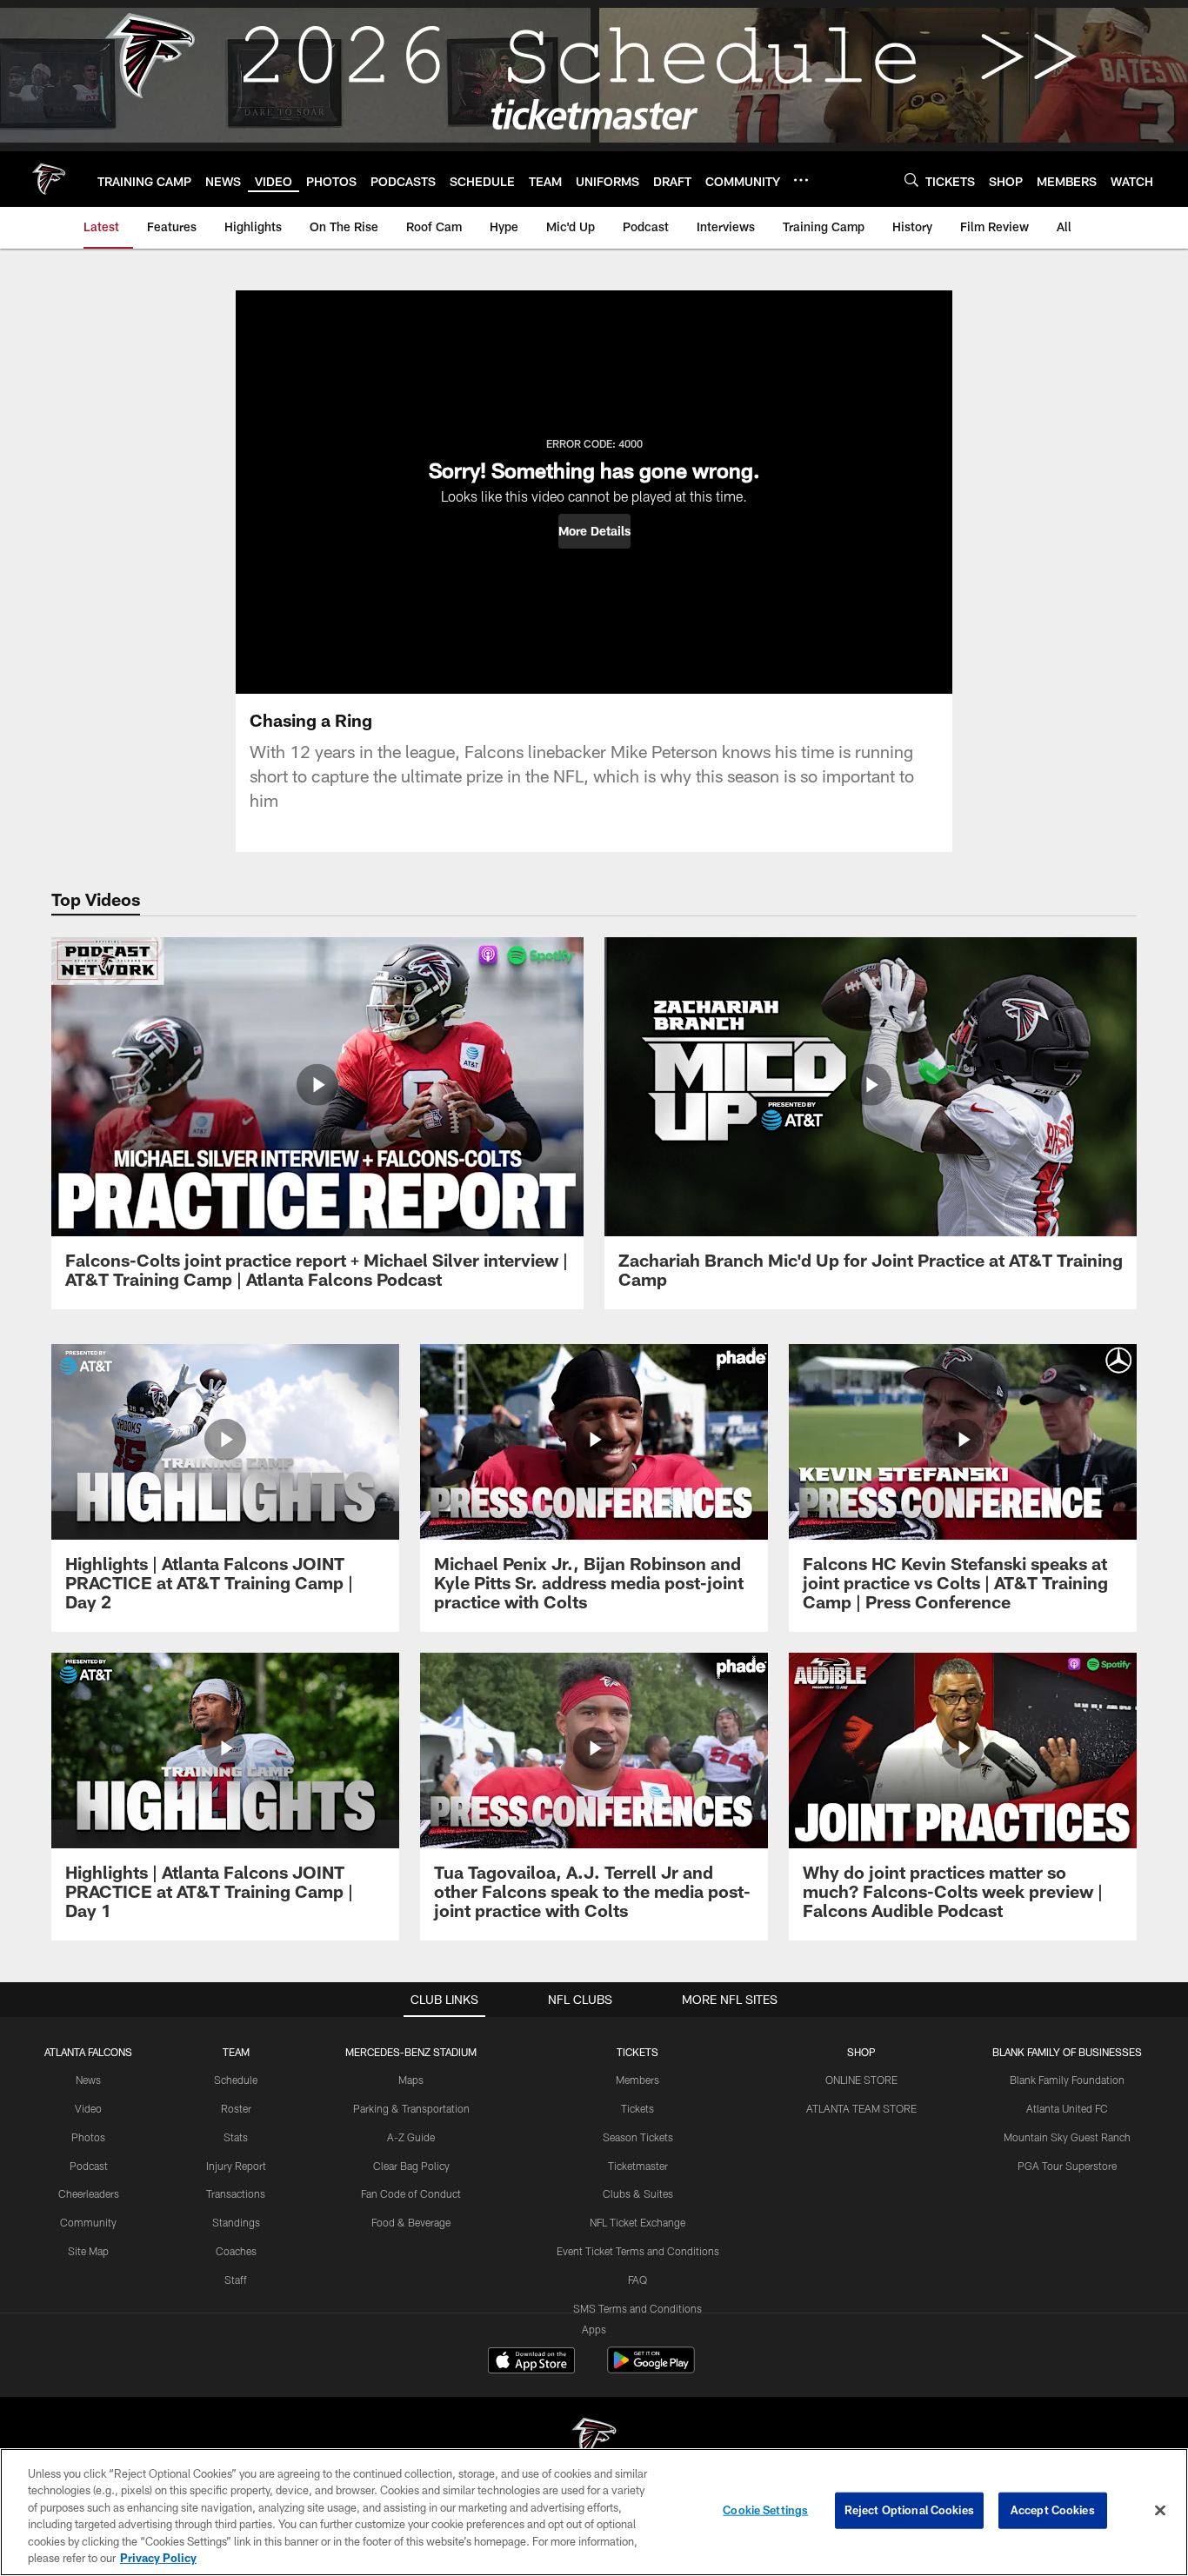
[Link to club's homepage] (49, 179)
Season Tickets (638, 2137)
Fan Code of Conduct (411, 2193)
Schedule (236, 2080)
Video (88, 2108)
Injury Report (236, 2166)
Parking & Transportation (411, 2108)
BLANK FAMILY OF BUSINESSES (1067, 2052)
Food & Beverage (411, 2222)
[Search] (911, 180)
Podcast (89, 2166)
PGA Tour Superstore (1067, 2166)
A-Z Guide (411, 2137)
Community (88, 2222)
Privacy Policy (158, 2558)
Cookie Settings (765, 2510)
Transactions (236, 2193)
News (88, 2080)
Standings (236, 2222)
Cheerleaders (89, 2193)
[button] (594, 531)
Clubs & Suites (638, 2193)
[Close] (1160, 2511)
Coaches (236, 2251)
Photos (88, 2137)
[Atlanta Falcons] (594, 2441)
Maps (411, 2080)
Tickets (637, 2108)
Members (637, 2080)
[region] (594, 2512)
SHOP (861, 2052)
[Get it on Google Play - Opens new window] (651, 2369)
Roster (236, 2108)
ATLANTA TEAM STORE (861, 2108)
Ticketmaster (638, 2166)
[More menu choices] (801, 180)
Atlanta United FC (1067, 2108)
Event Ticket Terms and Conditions (638, 2251)
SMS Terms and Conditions (637, 2308)
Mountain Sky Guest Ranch (1067, 2137)
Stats (236, 2137)
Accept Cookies (1053, 2510)
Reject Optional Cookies (909, 2510)
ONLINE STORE (861, 2080)
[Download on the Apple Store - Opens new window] (531, 2362)
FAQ (637, 2280)
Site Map (88, 2251)
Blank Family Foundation (1067, 2080)
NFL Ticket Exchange (637, 2222)
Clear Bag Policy (411, 2166)
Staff (236, 2280)
